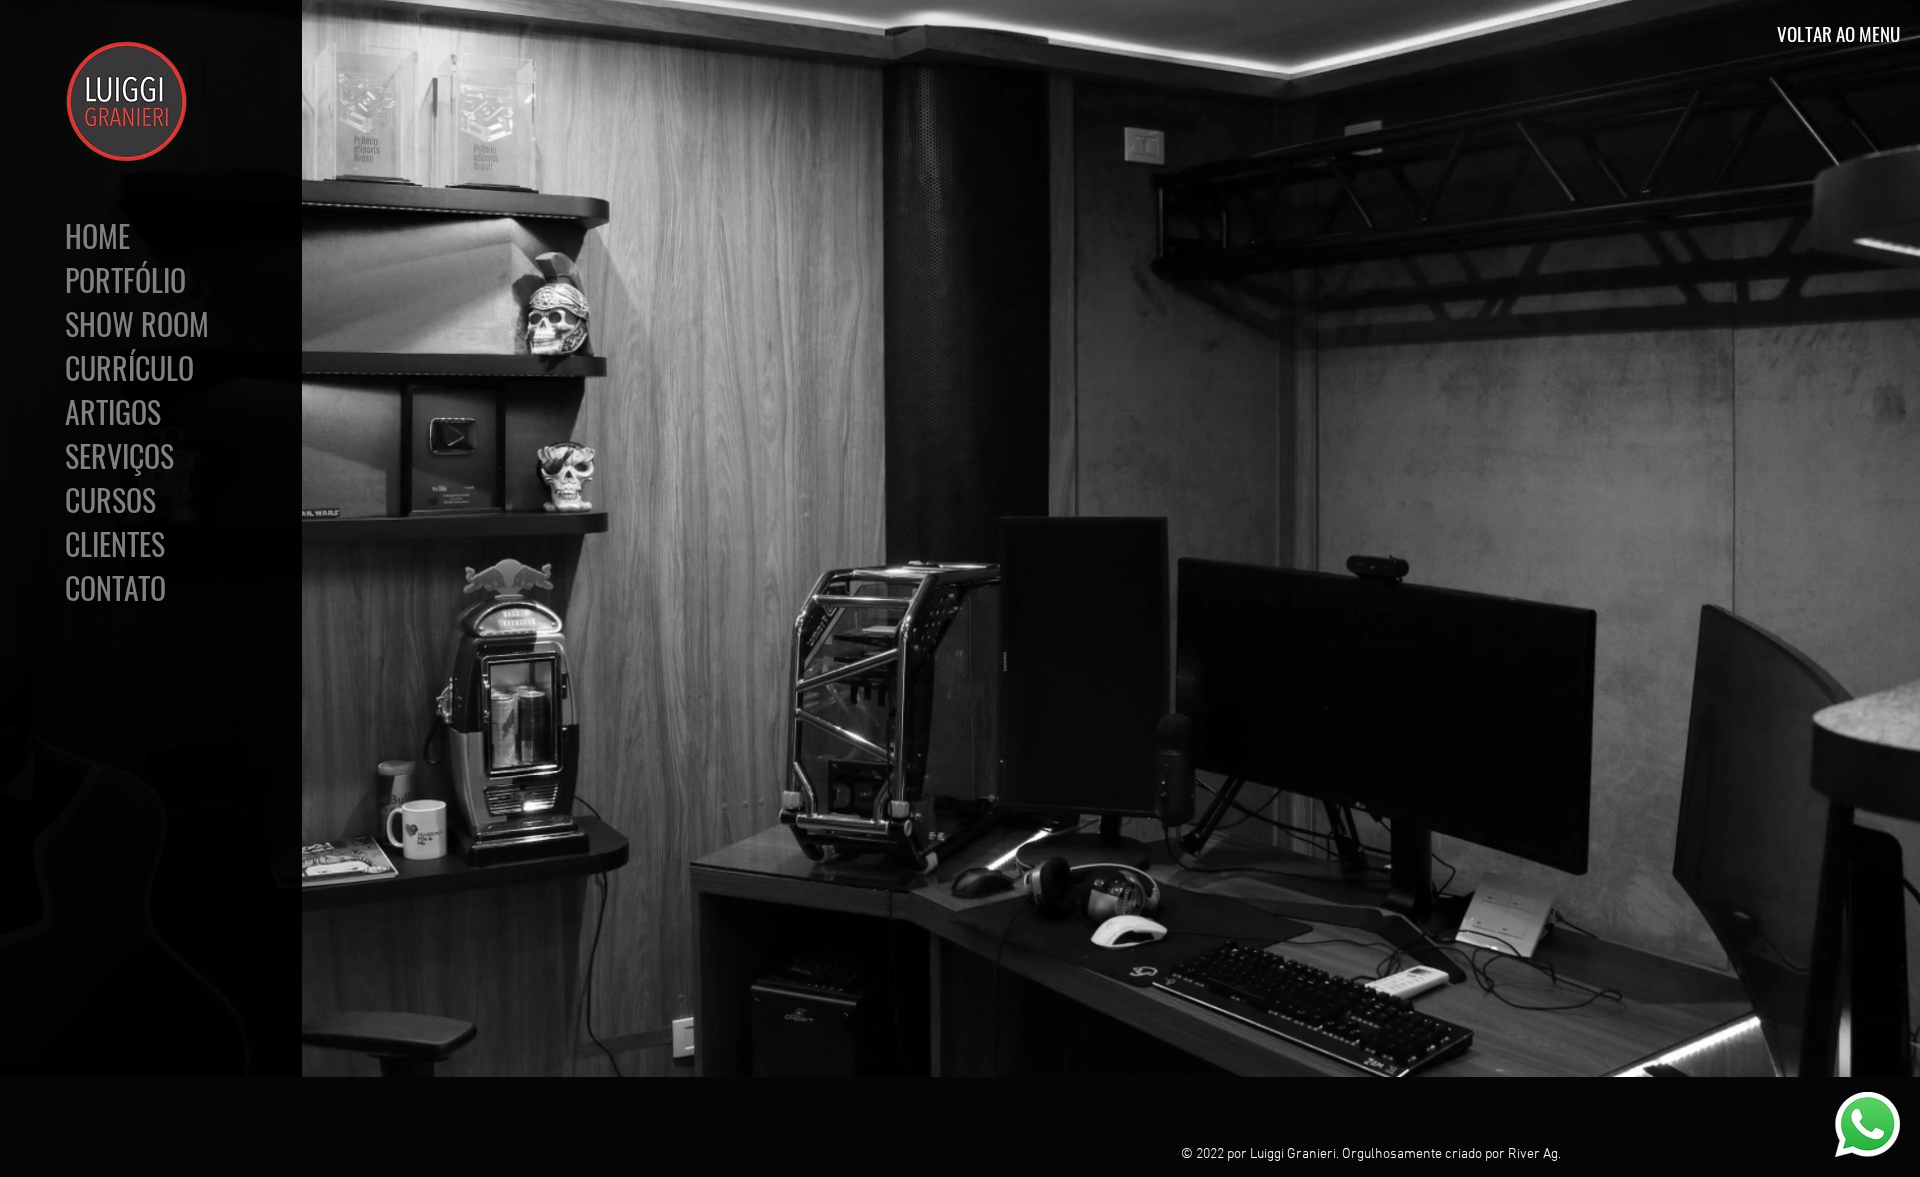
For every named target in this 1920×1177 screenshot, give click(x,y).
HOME (97, 236)
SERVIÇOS (119, 456)
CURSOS (110, 500)
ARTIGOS (113, 412)
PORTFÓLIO (125, 280)
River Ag (1533, 1154)
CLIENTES (115, 544)
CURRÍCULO (129, 368)
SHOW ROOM (132, 324)
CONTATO (115, 588)
